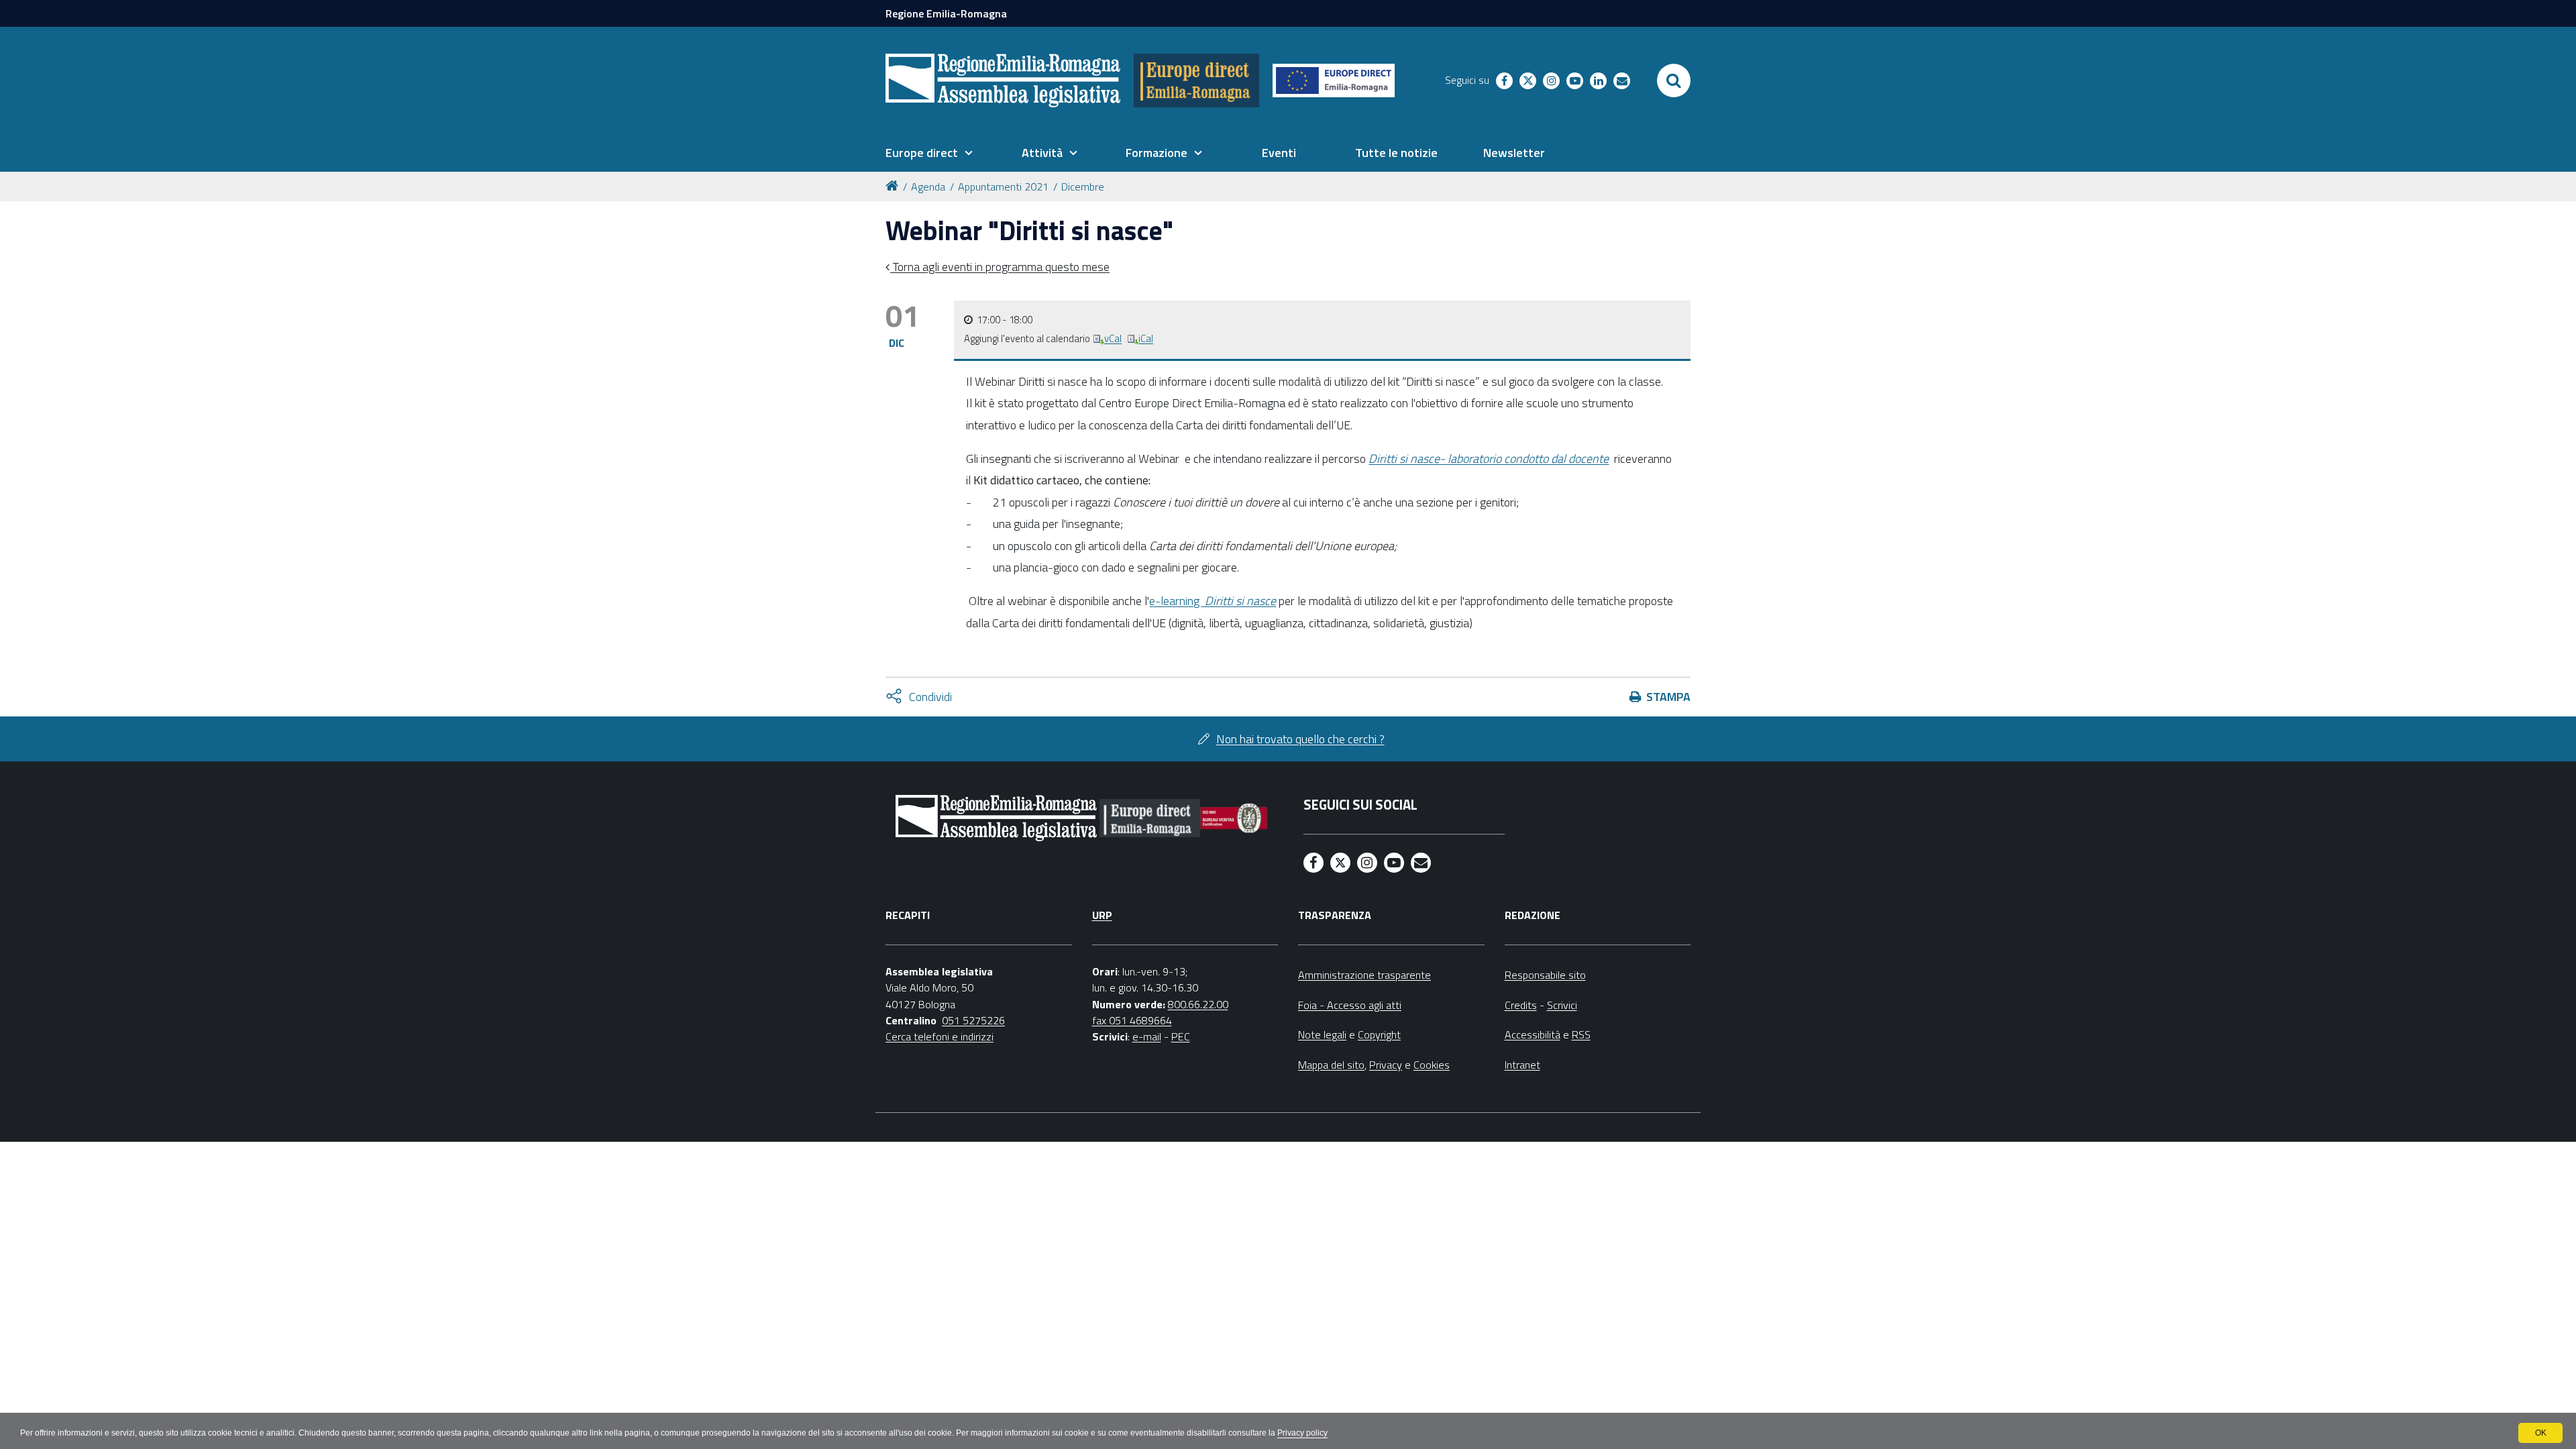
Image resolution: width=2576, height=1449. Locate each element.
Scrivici (1562, 1005)
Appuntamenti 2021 (1003, 186)
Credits (1521, 1005)
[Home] (894, 185)
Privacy (1386, 1065)
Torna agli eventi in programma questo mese (1000, 267)
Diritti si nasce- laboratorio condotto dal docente (1489, 459)
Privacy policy (1302, 1433)
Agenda (928, 186)
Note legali (1322, 1034)
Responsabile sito (1545, 975)
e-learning (1213, 601)
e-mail (1147, 1036)
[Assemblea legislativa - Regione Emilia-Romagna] (1003, 80)
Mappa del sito (1331, 1065)
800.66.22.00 (1198, 1004)
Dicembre (1083, 186)
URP (1102, 915)
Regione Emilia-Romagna (946, 13)
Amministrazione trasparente (1364, 975)
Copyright (1379, 1034)
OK (2541, 1433)
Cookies (1432, 1065)
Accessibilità (1533, 1034)
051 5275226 (973, 1020)
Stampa (1668, 697)
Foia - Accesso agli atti (1350, 1005)
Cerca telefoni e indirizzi (940, 1036)
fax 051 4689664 (1132, 1020)
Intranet (1522, 1065)
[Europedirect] (1196, 80)
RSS (1581, 1034)
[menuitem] (929, 153)
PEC (1181, 1036)
